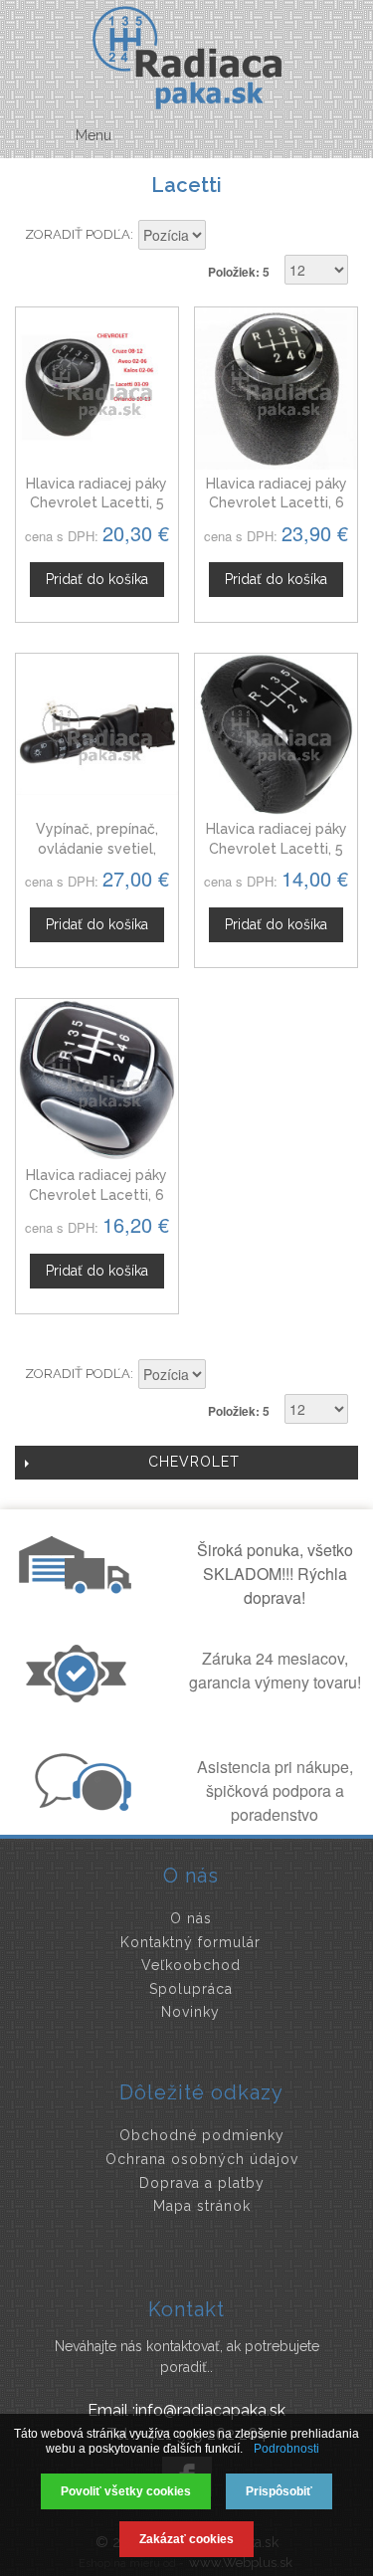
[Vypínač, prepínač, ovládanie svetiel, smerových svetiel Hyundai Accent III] (97, 735)
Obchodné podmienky (202, 2135)
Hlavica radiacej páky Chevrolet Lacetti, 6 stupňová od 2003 (96, 1194)
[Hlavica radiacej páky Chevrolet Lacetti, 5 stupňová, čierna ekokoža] (276, 735)
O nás (191, 1918)
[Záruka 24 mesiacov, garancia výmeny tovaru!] (81, 1696)
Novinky (190, 2012)
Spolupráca (191, 1989)
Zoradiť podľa (78, 234)
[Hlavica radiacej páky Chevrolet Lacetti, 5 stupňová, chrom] (97, 389)
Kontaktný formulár (190, 1942)
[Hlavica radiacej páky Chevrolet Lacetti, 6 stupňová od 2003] (97, 1080)
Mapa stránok (202, 2206)
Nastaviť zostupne (224, 237)
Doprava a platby (202, 2183)
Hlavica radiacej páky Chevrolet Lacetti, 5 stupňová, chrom (96, 503)
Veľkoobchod (191, 1965)
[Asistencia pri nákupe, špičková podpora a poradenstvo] (81, 1805)
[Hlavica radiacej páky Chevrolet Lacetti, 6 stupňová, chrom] (276, 389)
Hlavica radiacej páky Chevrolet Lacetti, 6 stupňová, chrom (277, 503)
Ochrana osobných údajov (202, 2159)
